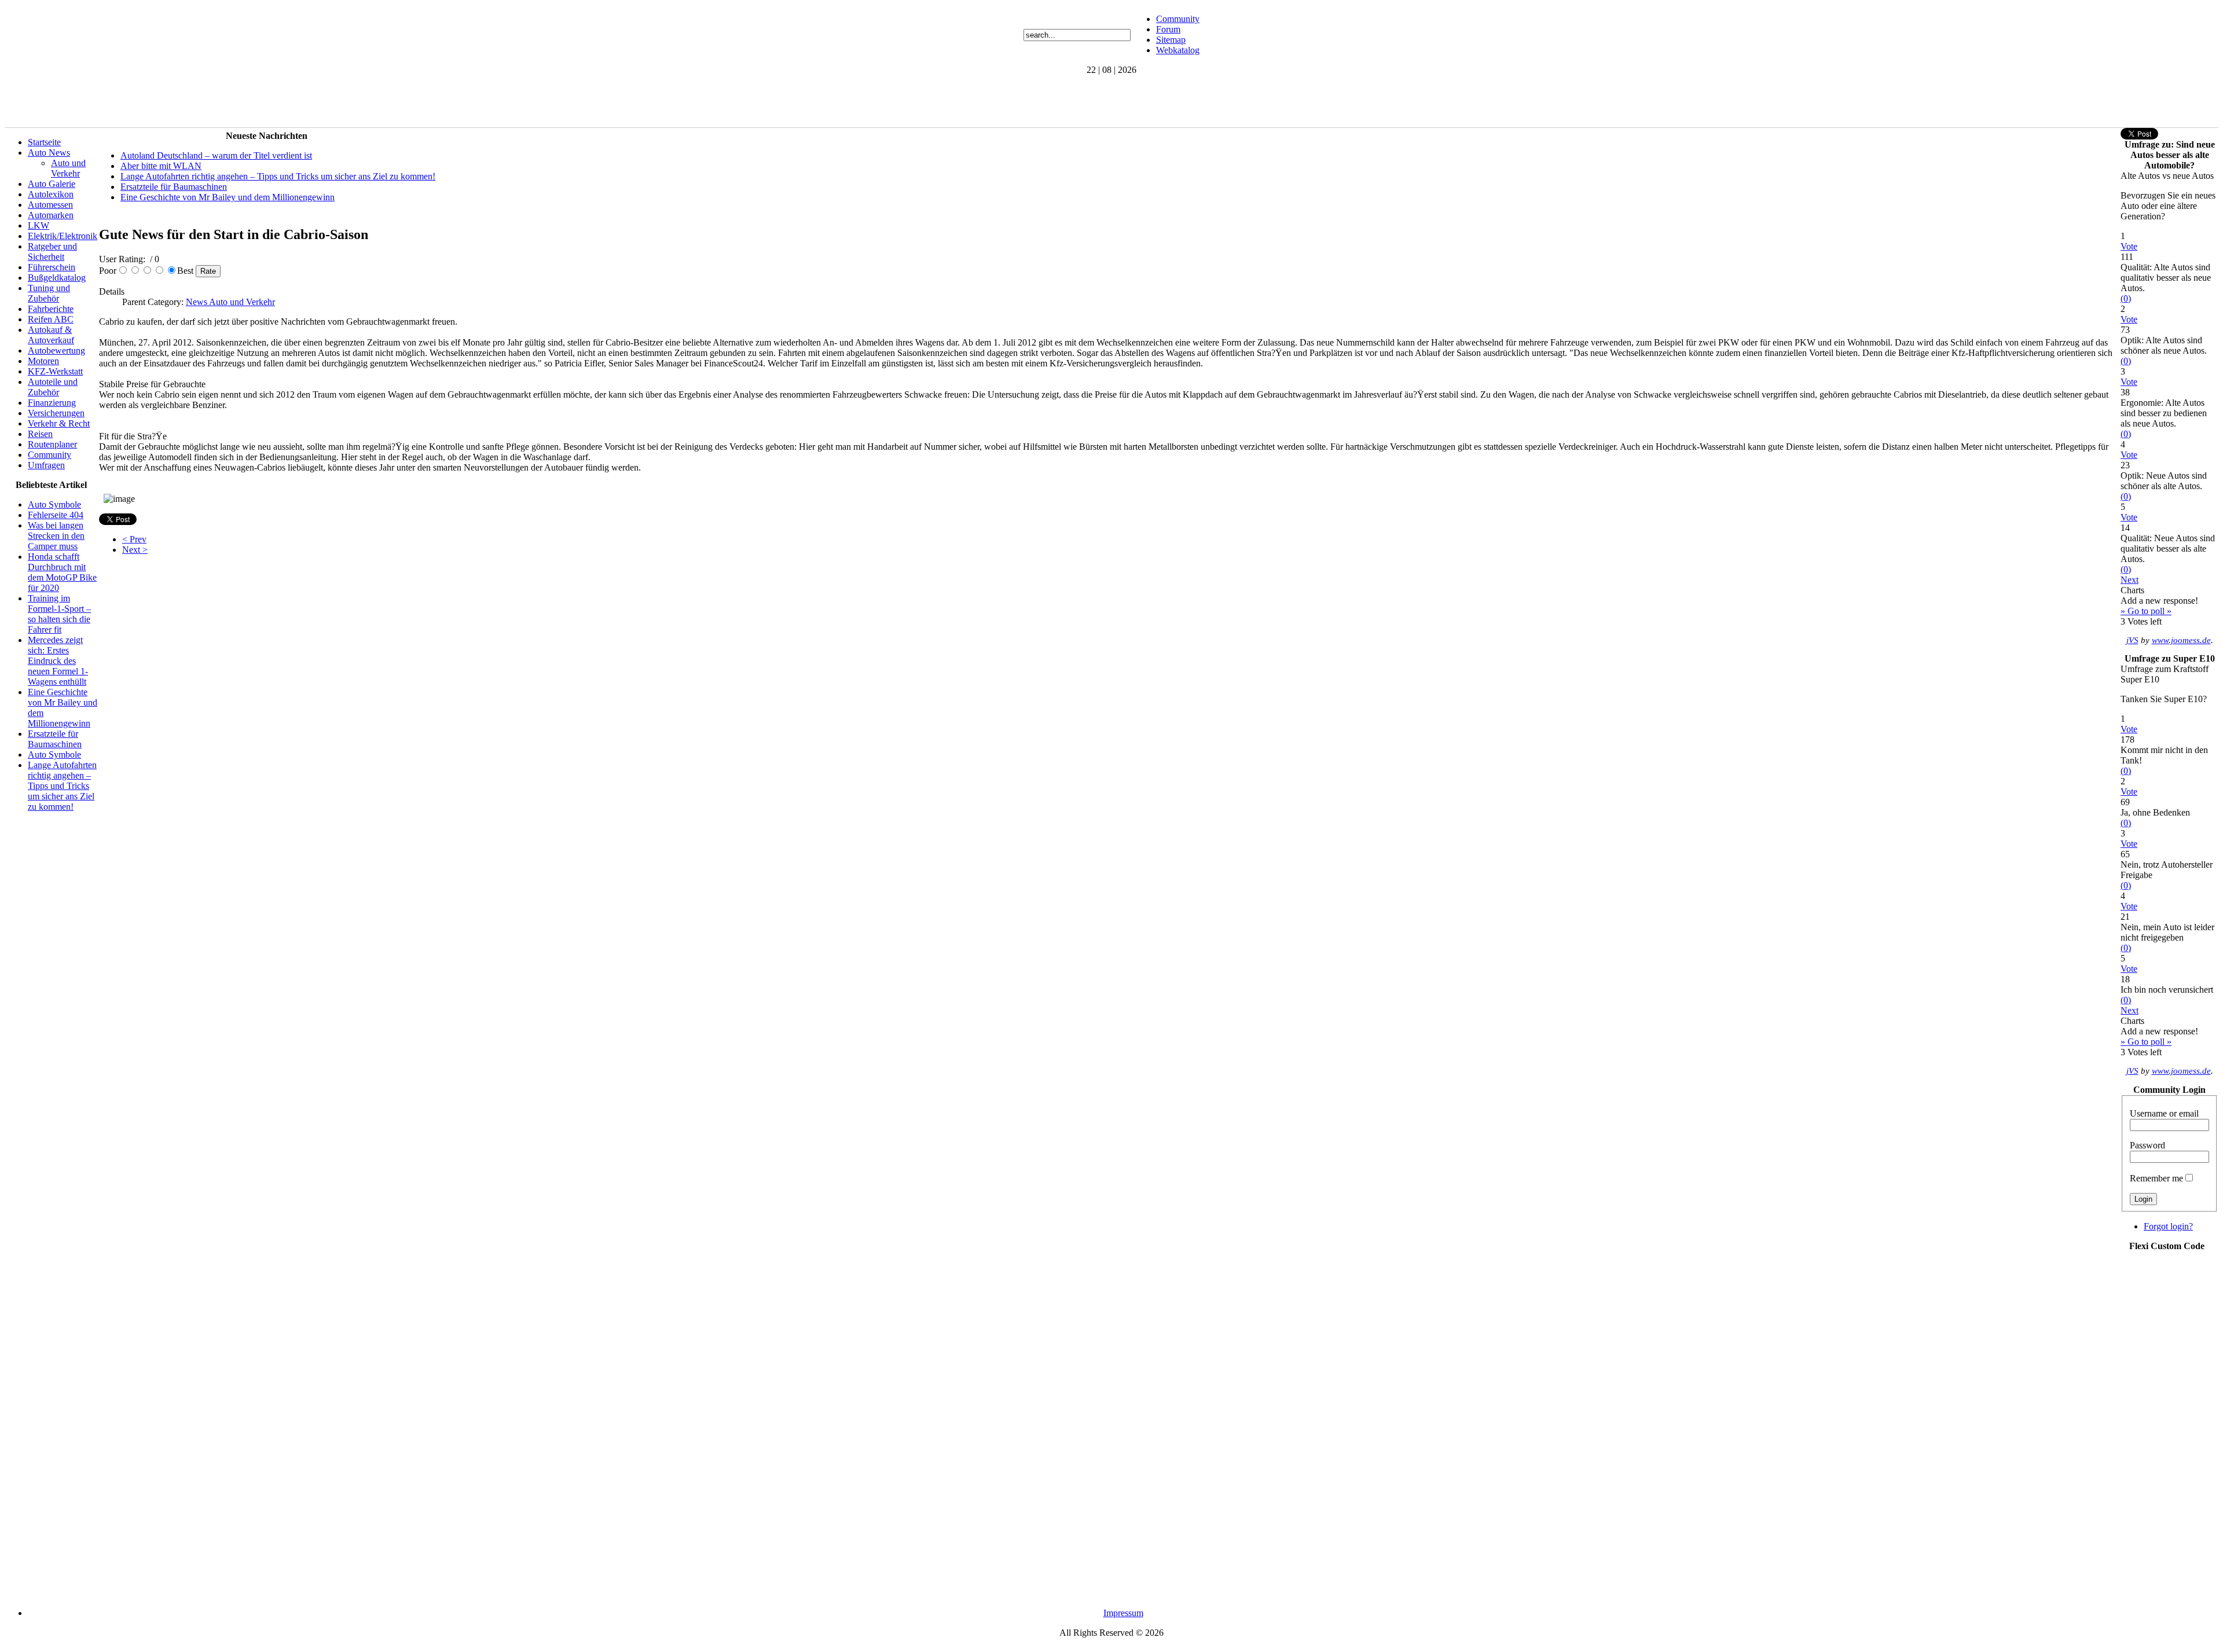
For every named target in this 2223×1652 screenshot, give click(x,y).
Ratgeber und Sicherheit (52, 252)
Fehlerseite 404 (56, 515)
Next (2130, 580)
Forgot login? (2168, 1226)
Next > (135, 550)
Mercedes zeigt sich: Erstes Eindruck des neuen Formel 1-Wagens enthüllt (58, 661)
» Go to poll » (2146, 611)
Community (1178, 19)
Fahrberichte (51, 309)
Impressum (1123, 1613)
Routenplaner (52, 444)
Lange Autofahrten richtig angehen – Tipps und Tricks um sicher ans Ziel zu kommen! (62, 786)
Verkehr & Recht (59, 423)
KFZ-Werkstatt (55, 371)
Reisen (40, 434)
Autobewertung (56, 350)
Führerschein (52, 267)
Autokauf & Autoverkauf (51, 335)
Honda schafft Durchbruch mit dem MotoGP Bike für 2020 (62, 572)
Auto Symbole (54, 504)
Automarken (51, 215)
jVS (2132, 640)
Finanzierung (52, 403)
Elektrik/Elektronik (63, 236)
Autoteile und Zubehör (53, 387)
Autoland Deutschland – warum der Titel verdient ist (216, 155)
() (2126, 298)
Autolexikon (51, 194)
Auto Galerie (52, 184)
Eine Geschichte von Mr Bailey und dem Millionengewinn (228, 197)
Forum (1168, 29)
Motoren (43, 361)
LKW (38, 225)
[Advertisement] (215, 101)
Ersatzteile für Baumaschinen (55, 739)
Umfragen (46, 465)
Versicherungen (56, 413)
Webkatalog (1178, 50)
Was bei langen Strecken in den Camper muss (56, 536)
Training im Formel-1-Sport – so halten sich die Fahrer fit (59, 614)
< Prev (134, 539)
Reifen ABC (51, 319)
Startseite (44, 142)
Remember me (2156, 1178)
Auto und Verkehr (68, 168)
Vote (2129, 246)
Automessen (50, 205)
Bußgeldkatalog (57, 278)
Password (2147, 1145)
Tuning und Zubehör (49, 293)
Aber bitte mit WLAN (161, 166)
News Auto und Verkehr (230, 302)
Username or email (2164, 1113)
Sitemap (1171, 40)
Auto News (49, 153)
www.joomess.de (2181, 640)
